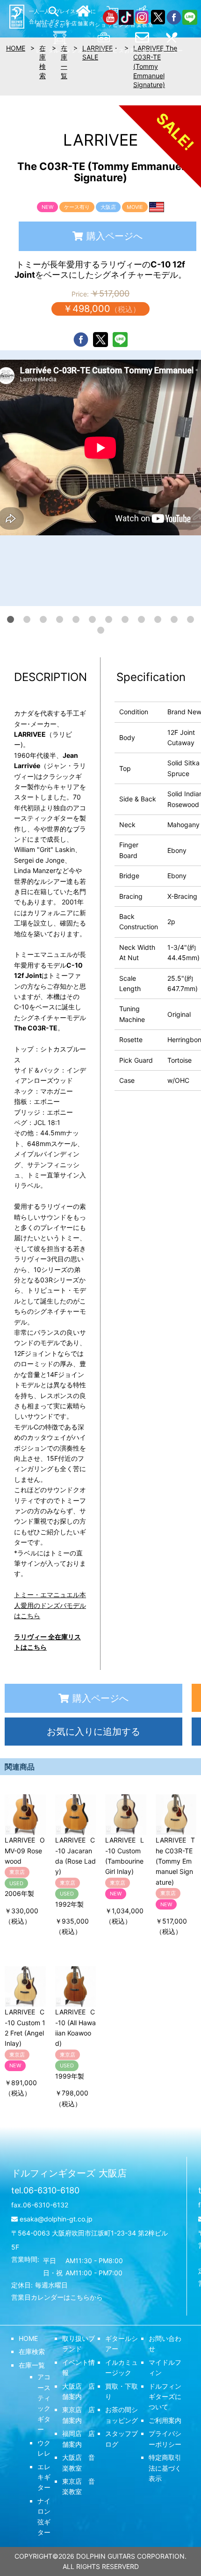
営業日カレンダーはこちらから (57, 2297)
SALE (90, 57)
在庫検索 (32, 2351)
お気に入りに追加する (93, 1732)
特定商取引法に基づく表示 (165, 2468)
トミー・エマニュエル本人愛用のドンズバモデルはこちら (50, 1605)
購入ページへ (115, 236)
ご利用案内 (165, 2420)
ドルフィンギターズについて (165, 2397)
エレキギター (44, 2477)
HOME (28, 2338)
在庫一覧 (32, 2365)
